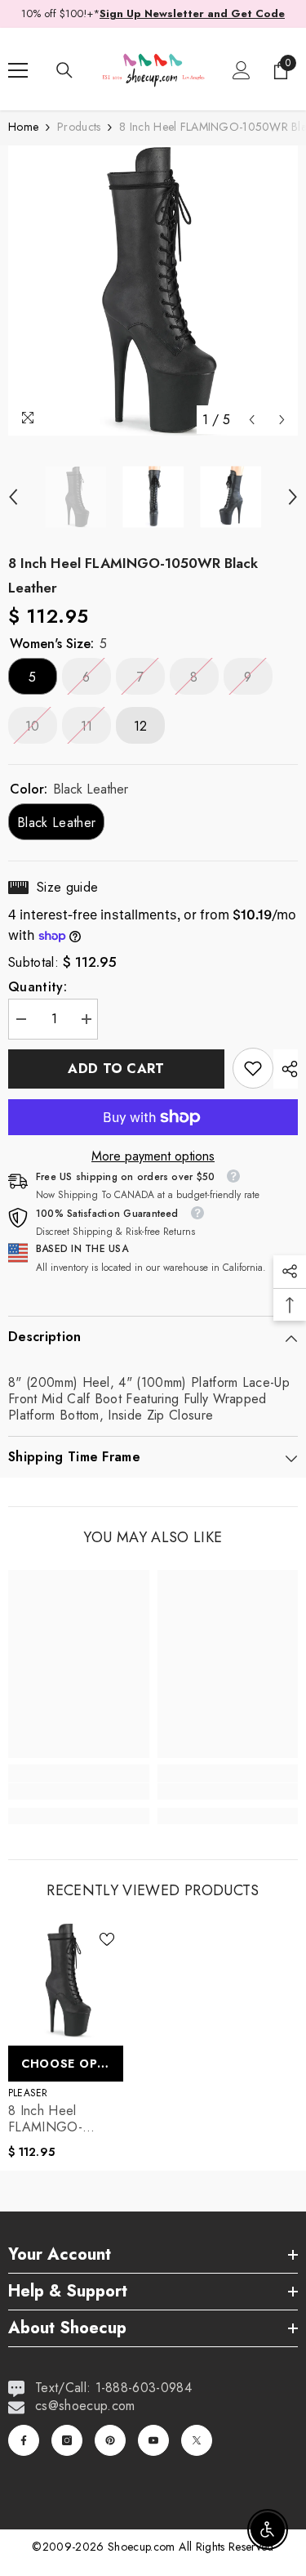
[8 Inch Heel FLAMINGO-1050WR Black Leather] (66, 1981)
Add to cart (116, 1069)
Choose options (72, 2064)
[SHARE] (286, 1069)
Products (79, 127)
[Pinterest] (110, 2440)
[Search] (64, 70)
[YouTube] (153, 2440)
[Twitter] (197, 2440)
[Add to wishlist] (107, 1939)
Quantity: (38, 987)
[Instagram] (67, 2440)
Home (23, 127)
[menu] (18, 70)
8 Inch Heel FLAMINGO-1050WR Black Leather (52, 2119)
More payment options (153, 1156)
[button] (252, 420)
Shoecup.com (143, 2547)
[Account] (242, 70)
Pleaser (28, 2093)
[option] (153, 291)
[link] (253, 1068)
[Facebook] (24, 2440)
